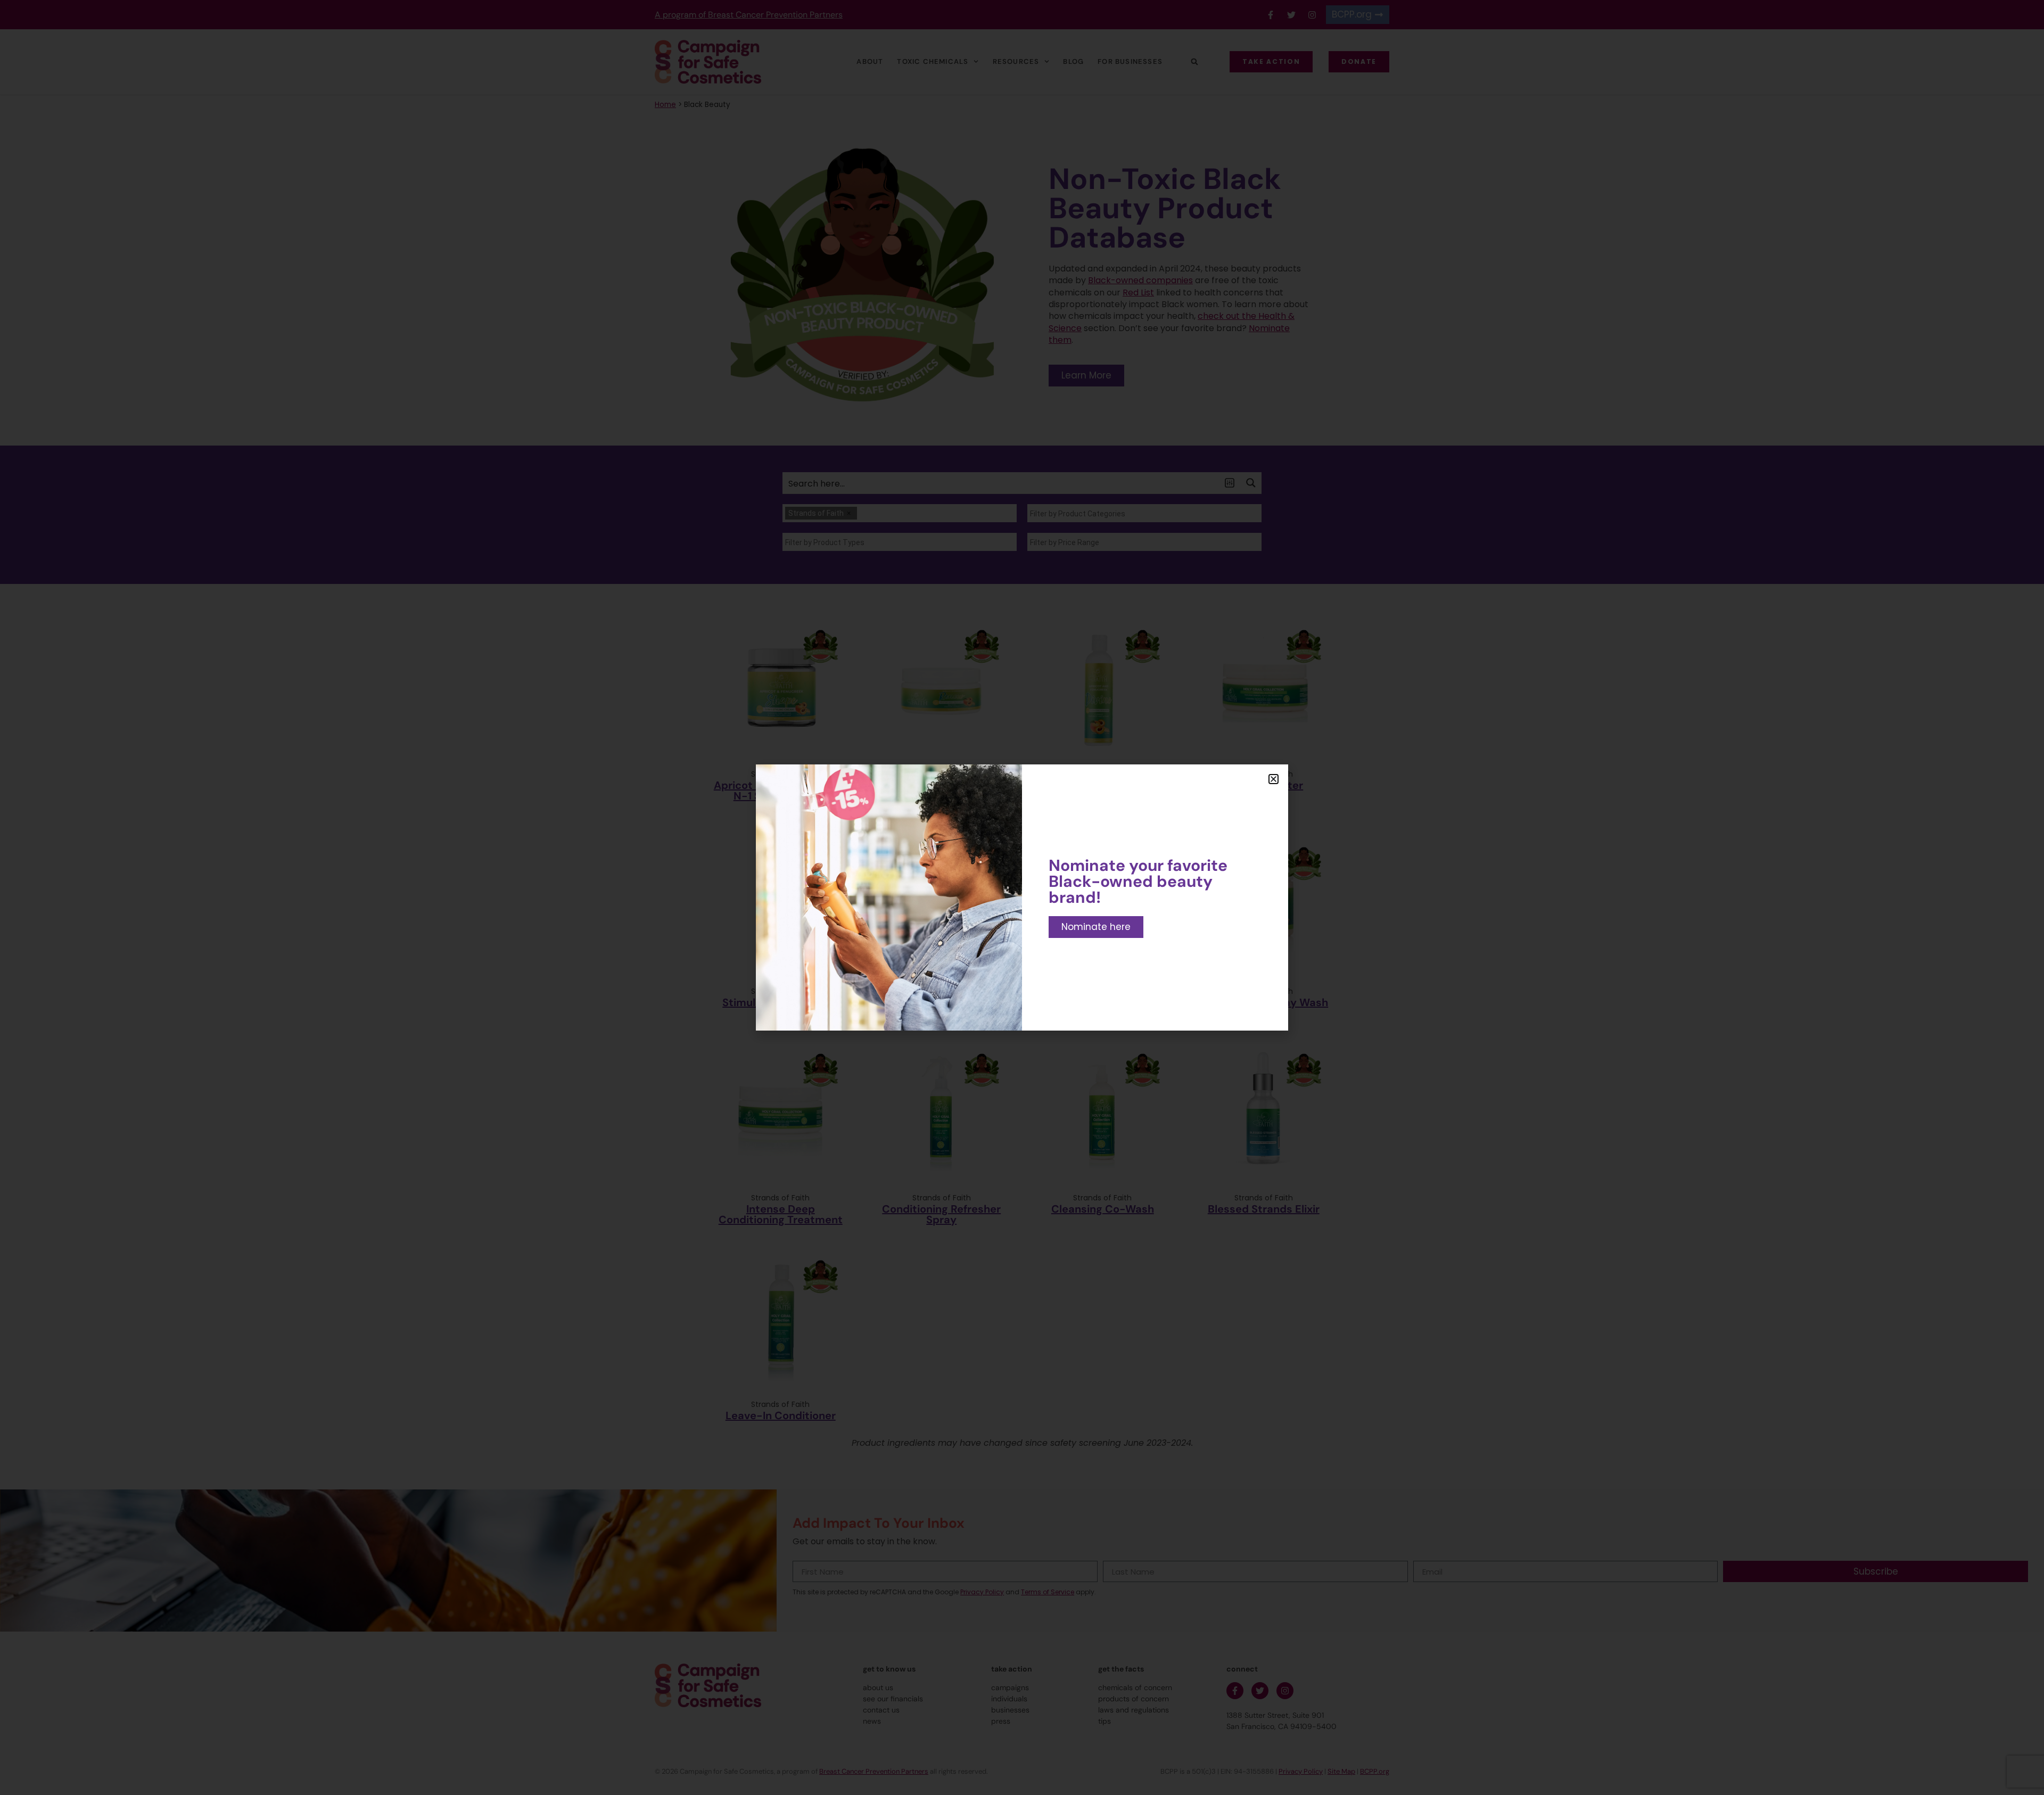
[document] (1022, 897)
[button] (1274, 779)
